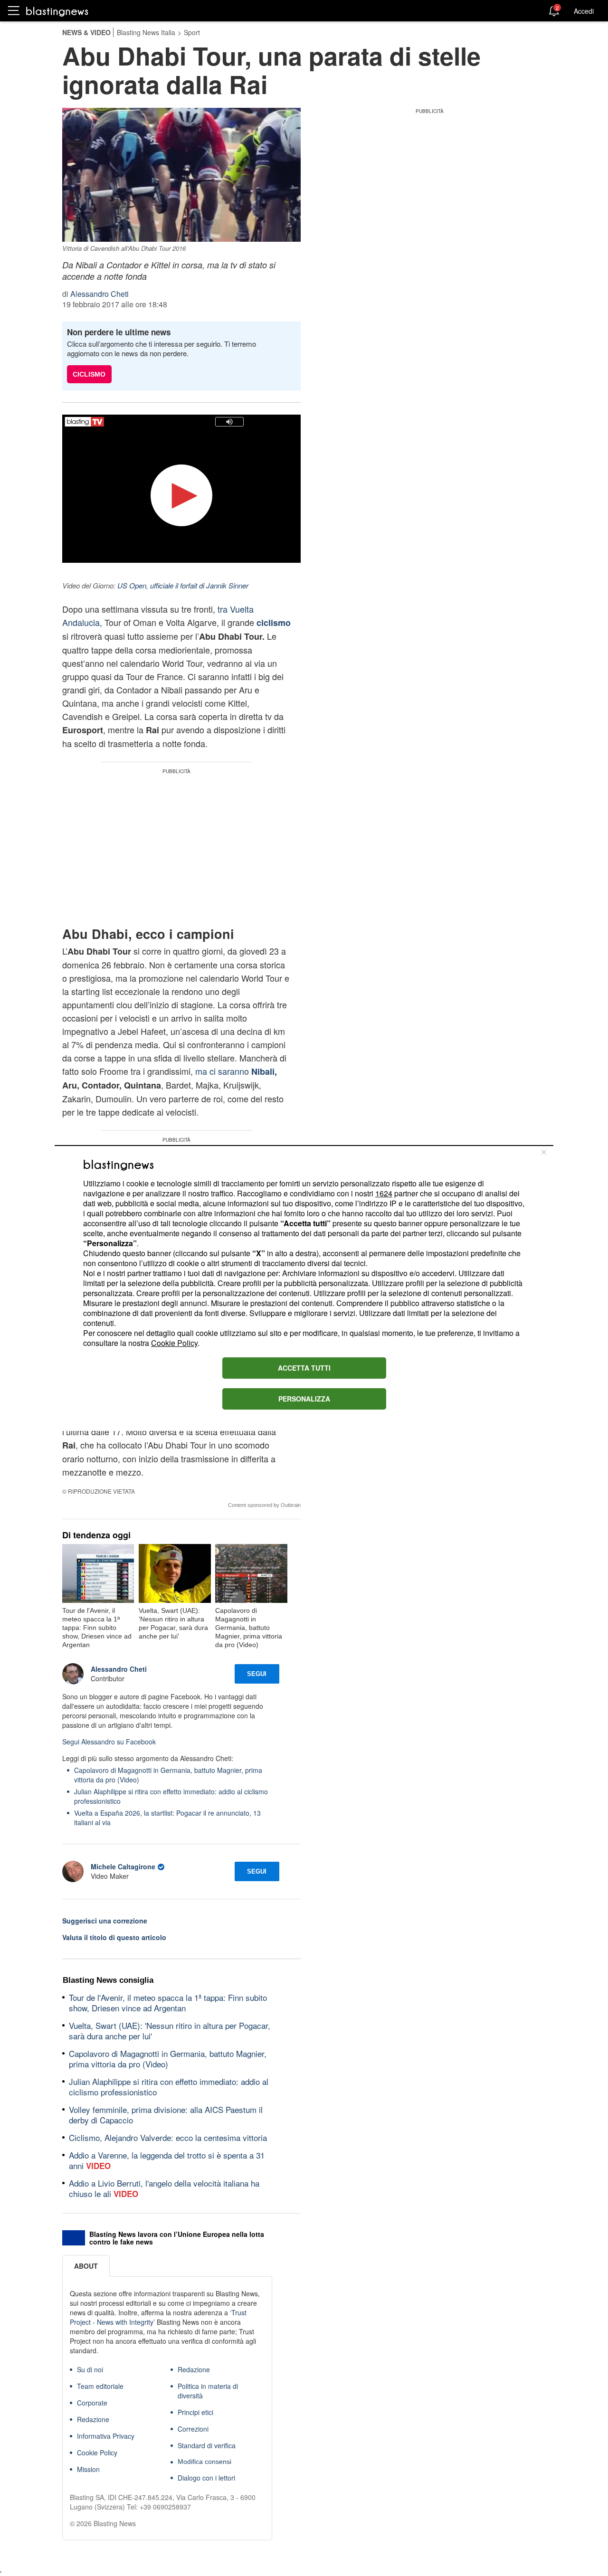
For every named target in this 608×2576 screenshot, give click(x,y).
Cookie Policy (174, 1343)
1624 (384, 1193)
